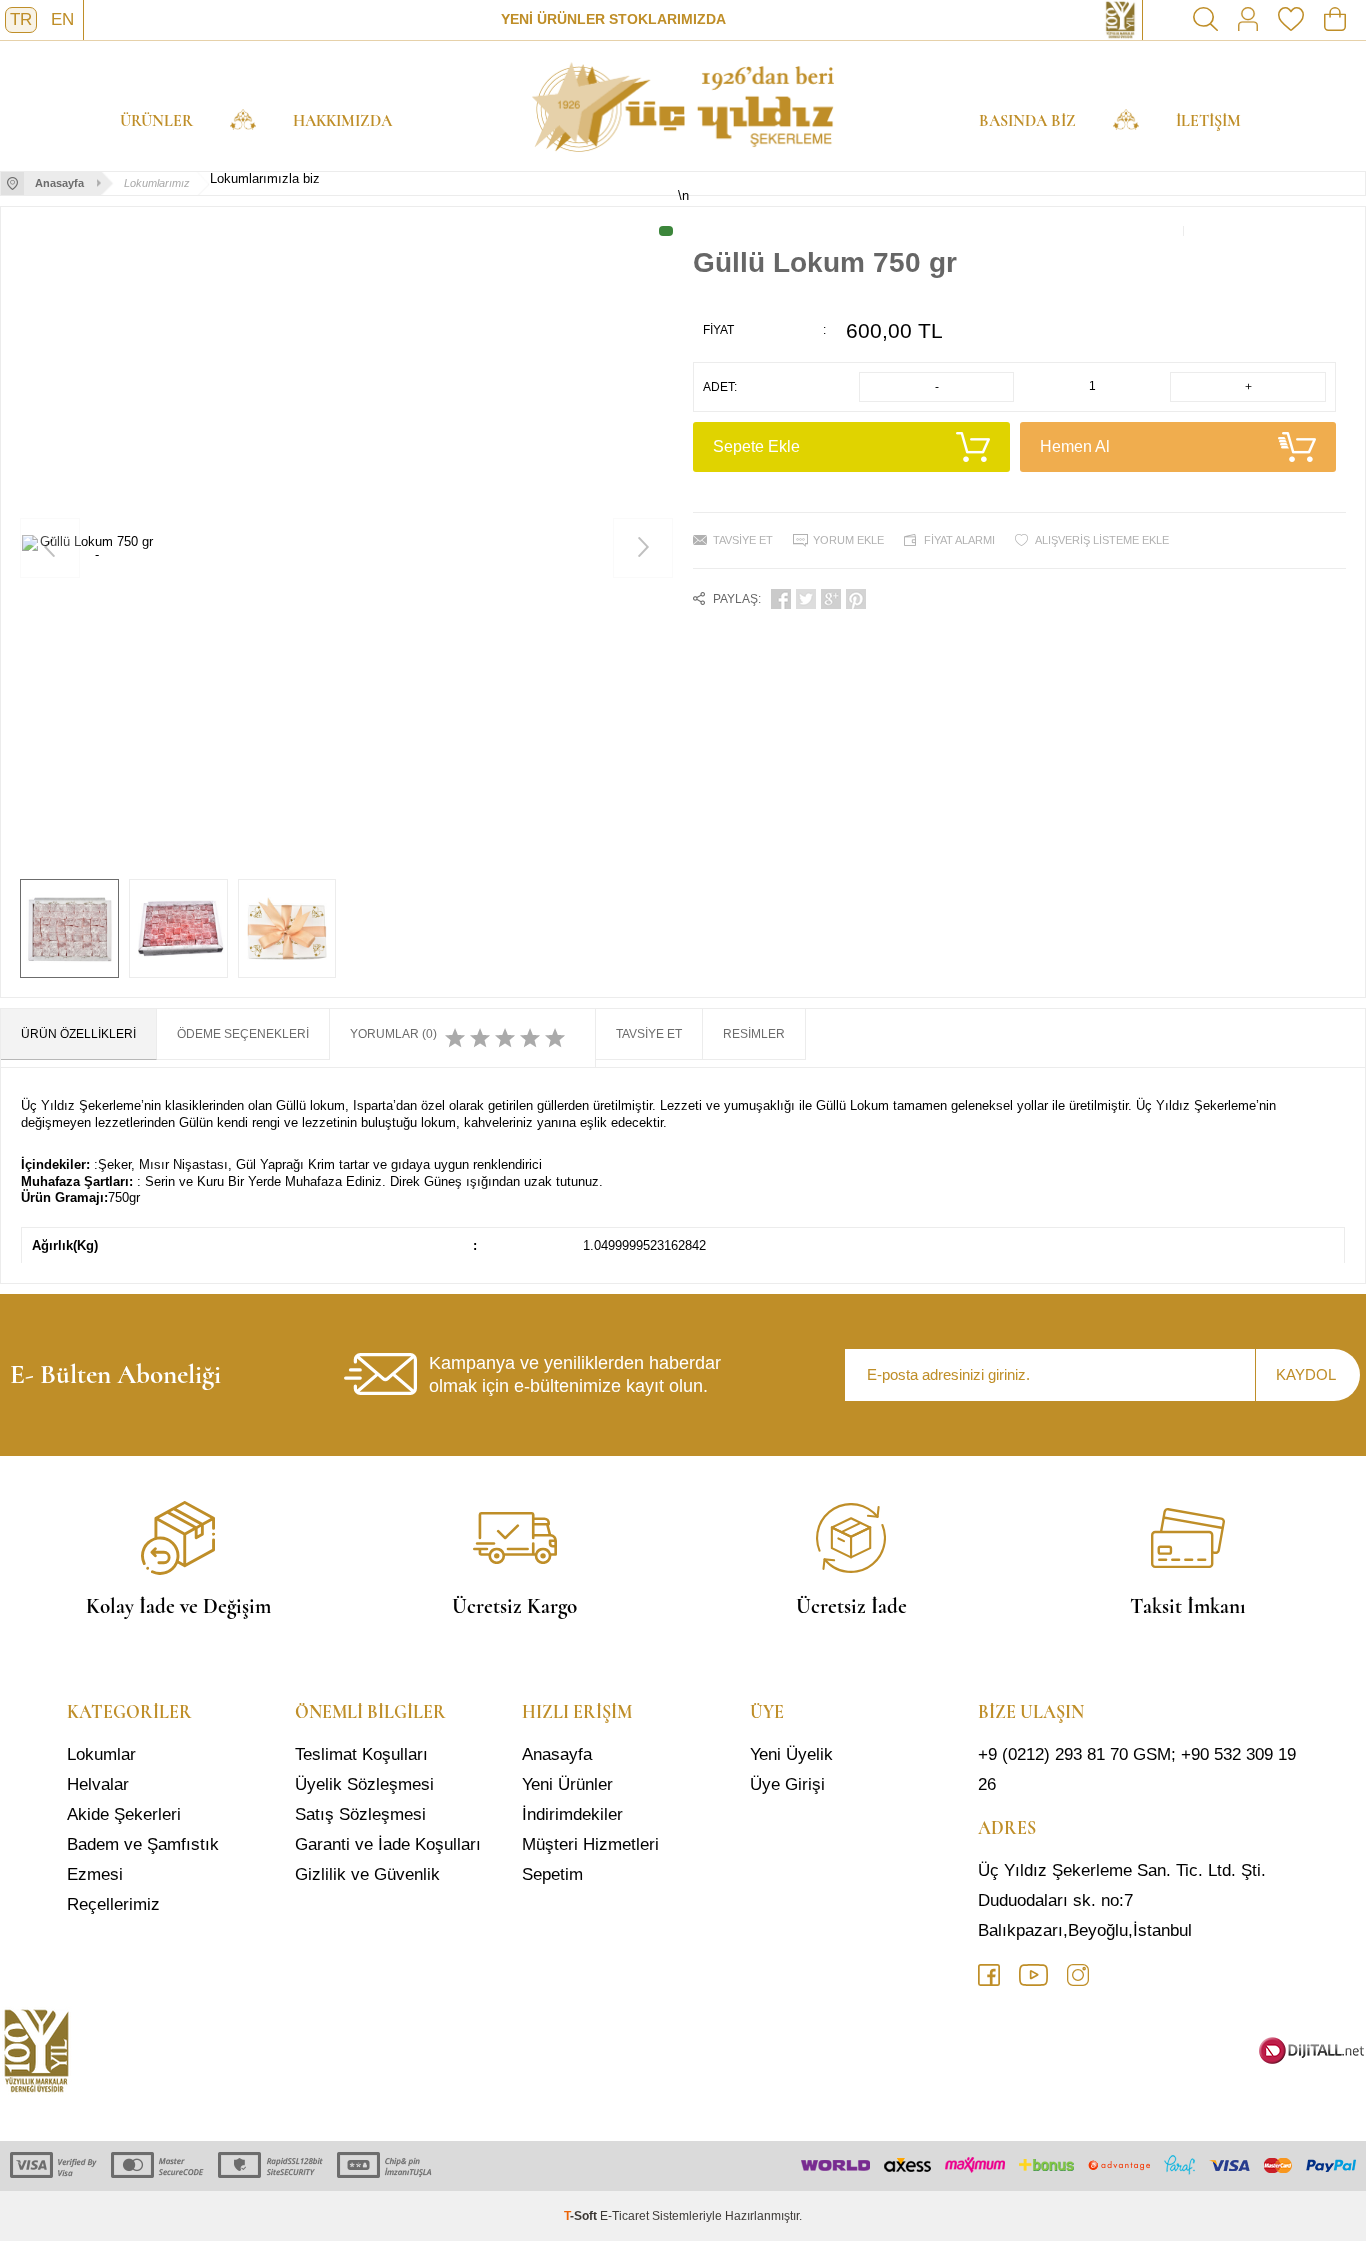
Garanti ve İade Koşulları (388, 1844)
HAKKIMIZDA (342, 121)
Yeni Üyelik (791, 1754)
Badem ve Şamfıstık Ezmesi (143, 1859)
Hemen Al (1075, 446)
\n (683, 106)
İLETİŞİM (1208, 121)
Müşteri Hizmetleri (590, 1844)
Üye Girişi (787, 1784)
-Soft (582, 2216)
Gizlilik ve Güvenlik (367, 1874)
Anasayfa (557, 1754)
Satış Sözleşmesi (360, 1814)
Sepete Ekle (756, 446)
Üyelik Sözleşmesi (364, 1784)
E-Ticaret (624, 2216)
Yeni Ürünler (567, 1784)
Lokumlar (101, 1754)
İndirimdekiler (572, 1814)
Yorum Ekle (848, 540)
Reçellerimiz (113, 1904)
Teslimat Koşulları (361, 1754)
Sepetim (552, 1874)
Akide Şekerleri (124, 1814)
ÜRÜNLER (156, 121)
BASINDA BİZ (1027, 121)
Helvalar (98, 1784)
